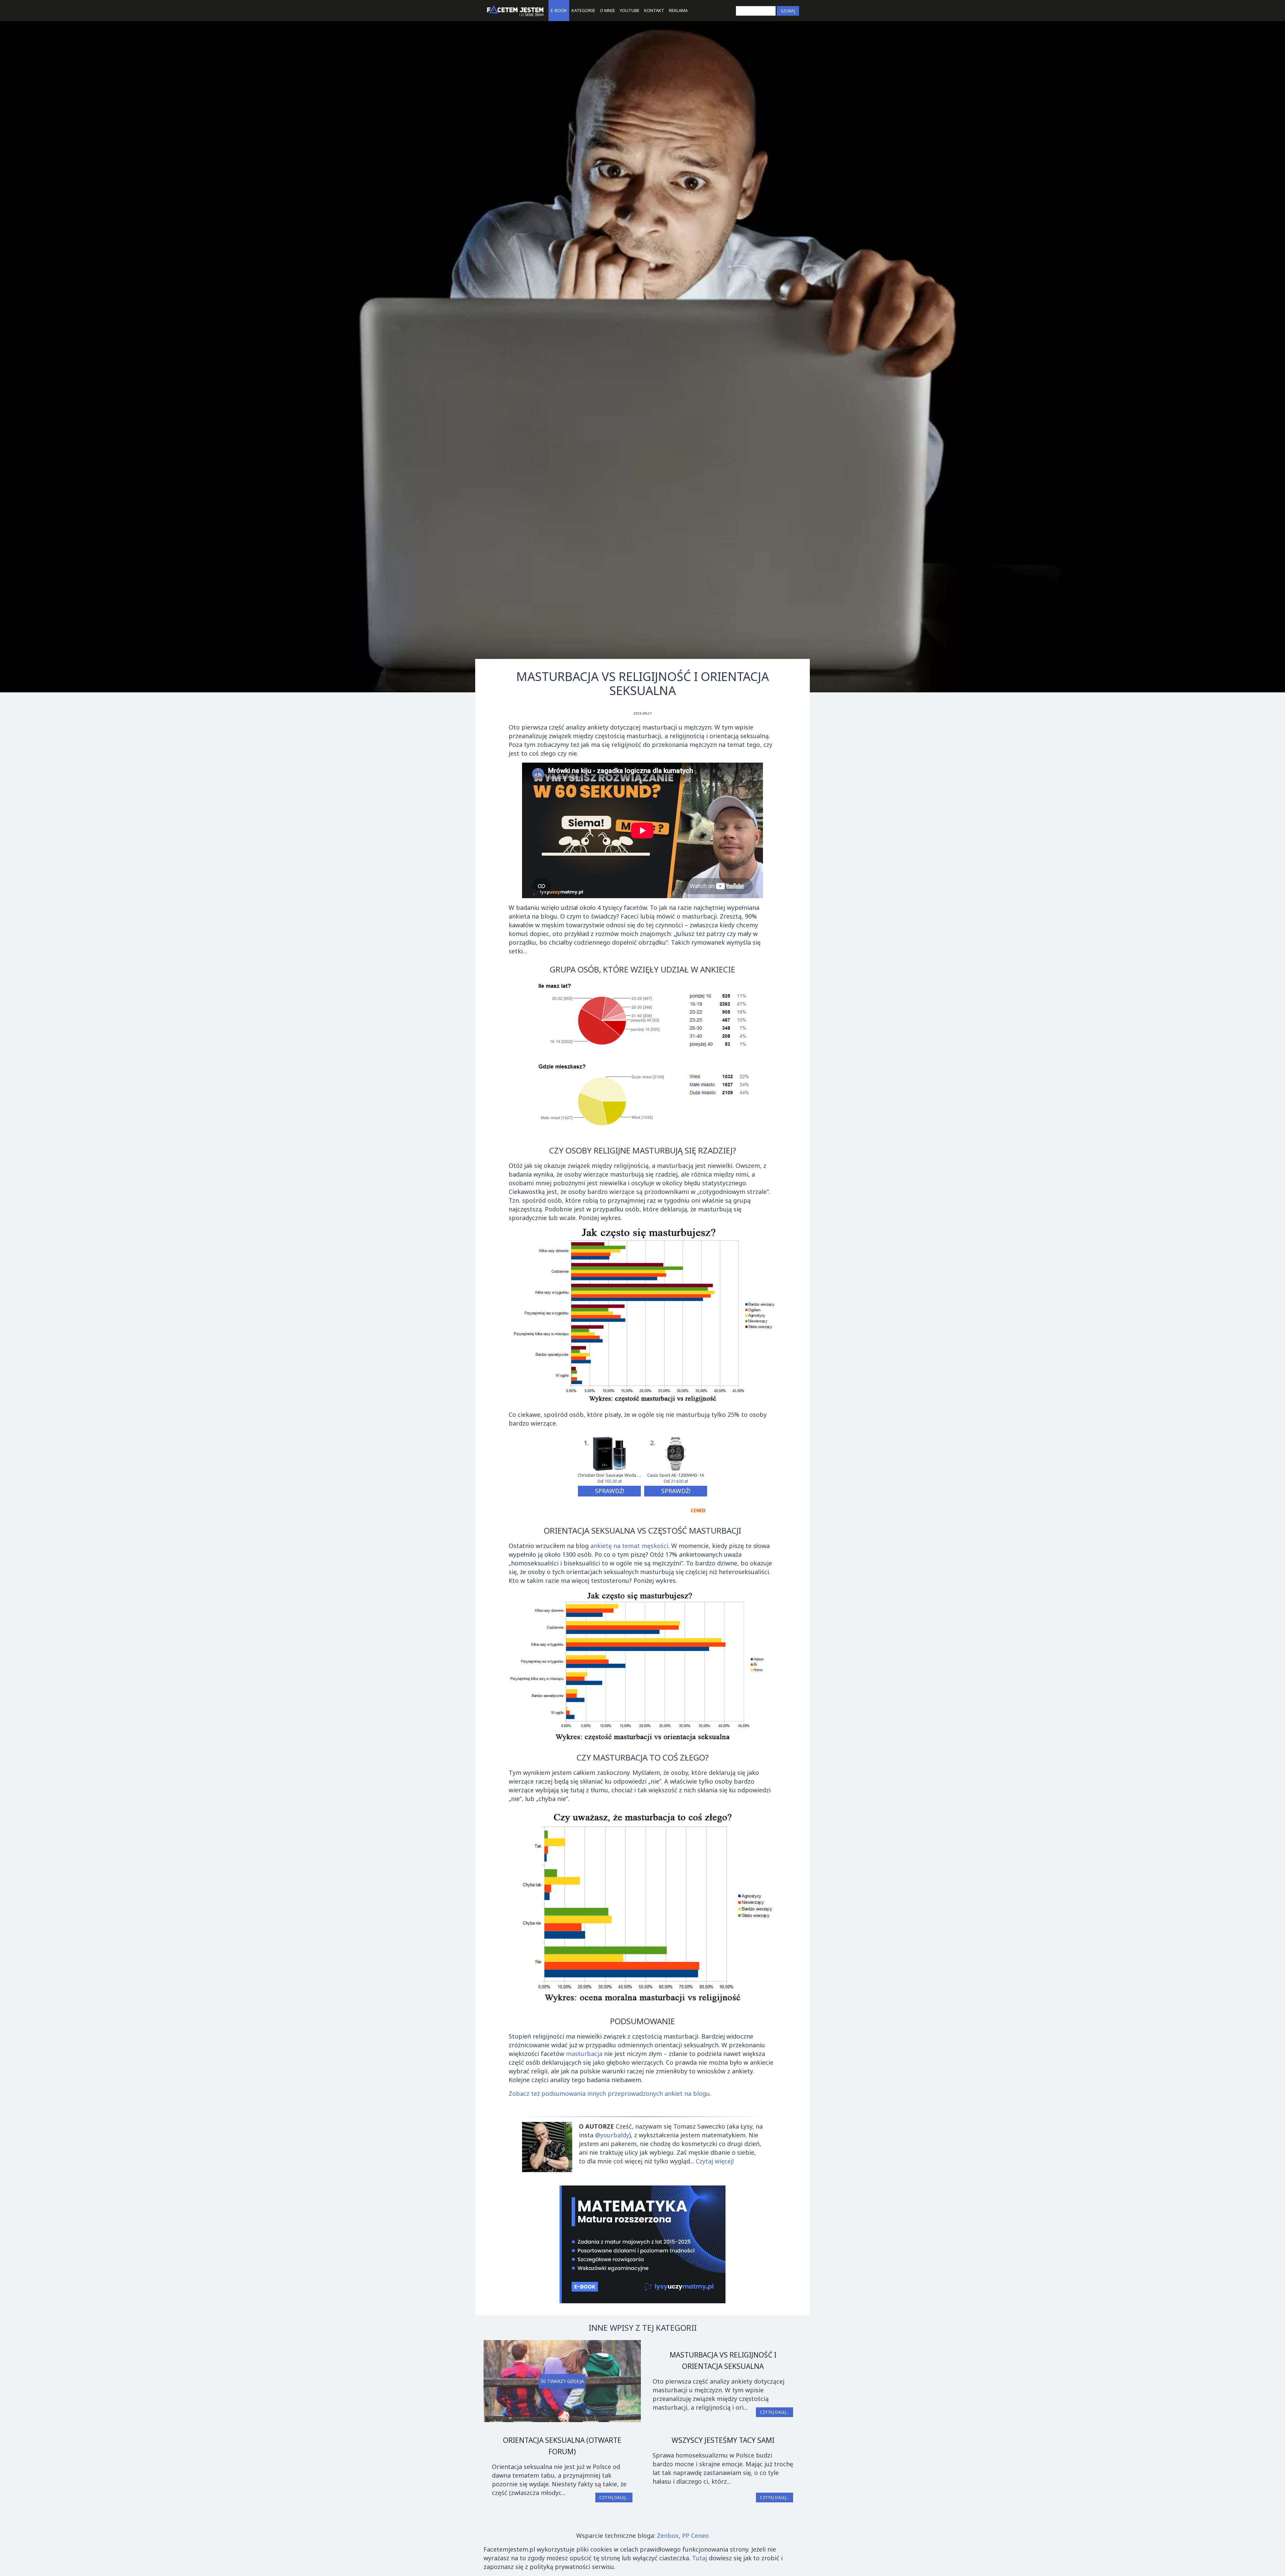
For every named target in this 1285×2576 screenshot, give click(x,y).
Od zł (609, 1481)
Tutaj (700, 2558)
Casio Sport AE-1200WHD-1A (676, 1475)
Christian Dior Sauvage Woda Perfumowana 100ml (609, 1475)
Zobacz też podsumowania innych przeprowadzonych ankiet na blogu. (610, 2093)
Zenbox (668, 2536)
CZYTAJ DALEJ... (775, 2412)
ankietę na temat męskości (629, 1546)
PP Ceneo (695, 2536)
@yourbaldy (612, 2135)
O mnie (608, 10)
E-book (559, 10)
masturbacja (584, 2054)
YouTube (630, 10)
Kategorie (583, 10)
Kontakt (654, 10)
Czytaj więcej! (715, 2161)
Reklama (678, 10)
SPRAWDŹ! (610, 1491)
